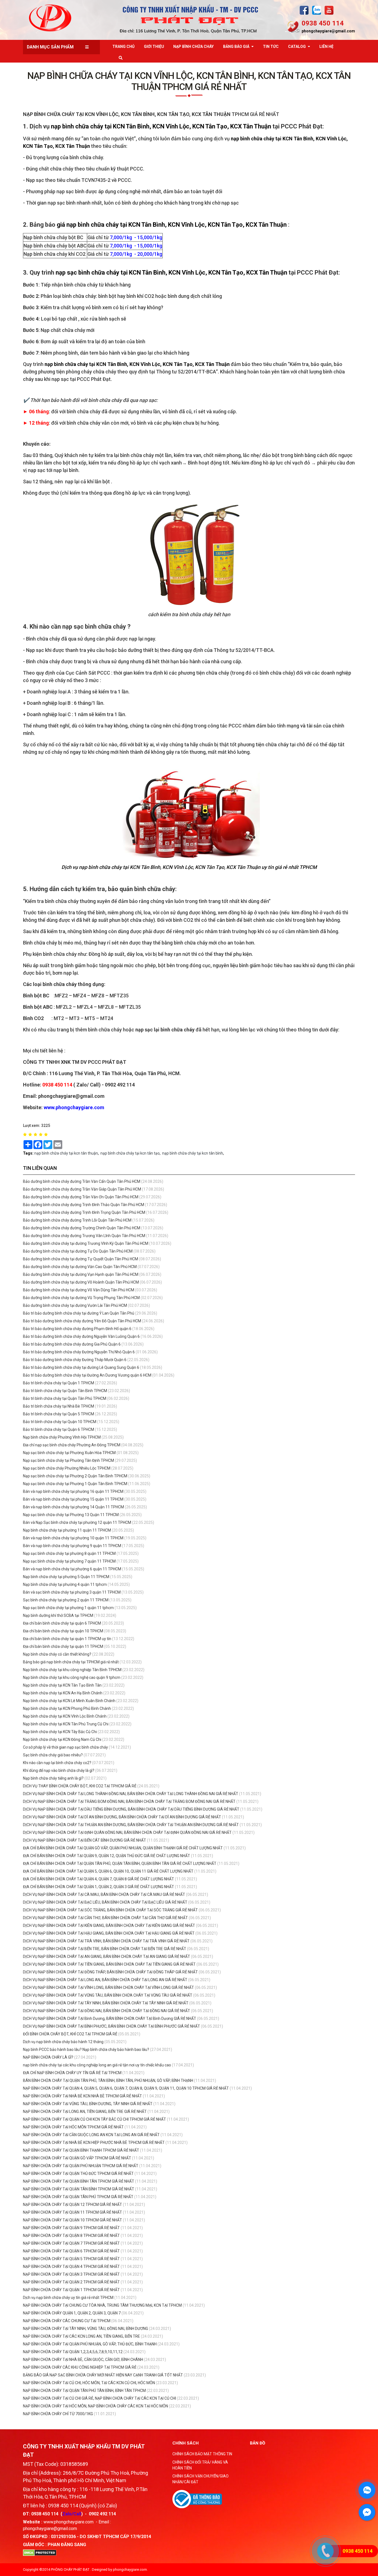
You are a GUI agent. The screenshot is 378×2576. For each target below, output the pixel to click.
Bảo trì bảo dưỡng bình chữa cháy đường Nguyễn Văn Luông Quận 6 (81, 1336)
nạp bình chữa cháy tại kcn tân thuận (66, 1153)
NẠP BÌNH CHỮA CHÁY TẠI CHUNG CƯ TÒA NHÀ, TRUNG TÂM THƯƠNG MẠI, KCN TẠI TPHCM (102, 2305)
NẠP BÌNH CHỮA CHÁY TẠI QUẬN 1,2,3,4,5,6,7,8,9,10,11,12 (73, 2352)
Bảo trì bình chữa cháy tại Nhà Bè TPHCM (59, 1406)
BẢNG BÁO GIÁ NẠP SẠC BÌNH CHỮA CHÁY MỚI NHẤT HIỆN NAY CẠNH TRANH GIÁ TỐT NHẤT (103, 2375)
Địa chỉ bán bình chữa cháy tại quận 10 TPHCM (63, 1631)
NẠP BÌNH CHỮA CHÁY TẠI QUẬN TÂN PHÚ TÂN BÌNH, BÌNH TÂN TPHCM (84, 2391)
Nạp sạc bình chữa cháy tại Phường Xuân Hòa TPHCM (69, 1453)
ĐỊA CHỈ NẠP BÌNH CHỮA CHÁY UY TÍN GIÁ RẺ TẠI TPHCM (72, 2073)
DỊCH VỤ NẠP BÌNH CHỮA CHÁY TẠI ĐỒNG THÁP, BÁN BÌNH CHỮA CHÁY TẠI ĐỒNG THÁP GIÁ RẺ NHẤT (110, 1972)
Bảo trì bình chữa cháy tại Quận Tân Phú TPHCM (65, 1398)
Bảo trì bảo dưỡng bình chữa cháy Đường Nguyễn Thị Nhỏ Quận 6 (79, 1352)
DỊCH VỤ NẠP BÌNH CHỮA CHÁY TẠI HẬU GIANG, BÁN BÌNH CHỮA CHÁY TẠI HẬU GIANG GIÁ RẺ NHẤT (109, 1933)
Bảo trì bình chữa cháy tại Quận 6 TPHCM (59, 1429)
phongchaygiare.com (130, 2569)
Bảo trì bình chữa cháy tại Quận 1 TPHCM (59, 1383)
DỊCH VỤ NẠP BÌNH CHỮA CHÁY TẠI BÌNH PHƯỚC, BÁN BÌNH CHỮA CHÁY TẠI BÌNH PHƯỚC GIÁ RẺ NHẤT (112, 2026)
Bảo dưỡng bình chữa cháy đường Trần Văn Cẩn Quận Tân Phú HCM (82, 1181)
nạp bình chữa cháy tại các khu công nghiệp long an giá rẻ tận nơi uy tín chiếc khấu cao (97, 2065)
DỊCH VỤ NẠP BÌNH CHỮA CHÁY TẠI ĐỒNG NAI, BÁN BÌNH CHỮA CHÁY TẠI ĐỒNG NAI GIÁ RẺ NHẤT (107, 2011)
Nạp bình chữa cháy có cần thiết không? (57, 1654)
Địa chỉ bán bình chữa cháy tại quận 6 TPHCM (62, 1623)
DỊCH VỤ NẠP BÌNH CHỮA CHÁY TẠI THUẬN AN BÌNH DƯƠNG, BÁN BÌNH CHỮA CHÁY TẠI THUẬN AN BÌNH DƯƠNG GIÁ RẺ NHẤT (131, 1825)
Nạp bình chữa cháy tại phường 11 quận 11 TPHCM (67, 1530)
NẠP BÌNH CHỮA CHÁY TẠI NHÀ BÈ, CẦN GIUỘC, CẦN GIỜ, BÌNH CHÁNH (83, 2360)
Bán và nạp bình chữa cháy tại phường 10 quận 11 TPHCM (73, 1538)
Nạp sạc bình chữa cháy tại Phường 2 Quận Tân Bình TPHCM (75, 1476)
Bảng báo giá (236, 47)
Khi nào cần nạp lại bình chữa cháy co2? (57, 1763)
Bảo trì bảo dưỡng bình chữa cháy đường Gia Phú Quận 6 (72, 1344)
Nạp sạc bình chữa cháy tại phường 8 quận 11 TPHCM (69, 1553)
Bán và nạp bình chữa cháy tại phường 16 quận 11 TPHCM (73, 1491)
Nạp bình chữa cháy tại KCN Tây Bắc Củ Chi (60, 1732)
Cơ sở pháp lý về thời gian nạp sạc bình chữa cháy (65, 1747)
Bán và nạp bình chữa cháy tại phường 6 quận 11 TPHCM (72, 1569)
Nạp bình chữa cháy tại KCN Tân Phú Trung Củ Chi (66, 1724)
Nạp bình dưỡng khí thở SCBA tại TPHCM (58, 1615)
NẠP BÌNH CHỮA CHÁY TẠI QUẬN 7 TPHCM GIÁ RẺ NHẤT (72, 2243)
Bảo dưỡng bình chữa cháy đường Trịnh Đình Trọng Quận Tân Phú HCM (84, 1212)
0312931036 (63, 2537)
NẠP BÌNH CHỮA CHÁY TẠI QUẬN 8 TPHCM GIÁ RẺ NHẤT (72, 2236)
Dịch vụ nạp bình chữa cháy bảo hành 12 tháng (63, 2042)
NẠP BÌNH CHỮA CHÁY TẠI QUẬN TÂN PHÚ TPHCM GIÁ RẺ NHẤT (79, 2197)
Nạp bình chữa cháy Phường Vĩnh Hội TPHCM (62, 1437)
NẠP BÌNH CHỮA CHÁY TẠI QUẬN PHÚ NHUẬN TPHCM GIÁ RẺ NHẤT (81, 2166)
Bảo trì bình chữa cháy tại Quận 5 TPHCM (59, 1414)
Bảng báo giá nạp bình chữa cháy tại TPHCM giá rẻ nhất (71, 1662)
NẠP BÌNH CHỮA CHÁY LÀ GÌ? (48, 2057)
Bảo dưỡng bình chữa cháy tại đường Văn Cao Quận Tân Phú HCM (80, 1267)
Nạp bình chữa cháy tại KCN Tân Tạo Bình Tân (62, 1685)
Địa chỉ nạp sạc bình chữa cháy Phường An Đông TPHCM (72, 1445)
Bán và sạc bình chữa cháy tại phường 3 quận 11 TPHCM (72, 1592)
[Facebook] (304, 10)
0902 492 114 (102, 2514)
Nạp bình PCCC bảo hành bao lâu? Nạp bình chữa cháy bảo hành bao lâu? (86, 2050)
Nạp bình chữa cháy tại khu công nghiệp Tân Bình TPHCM (72, 1670)
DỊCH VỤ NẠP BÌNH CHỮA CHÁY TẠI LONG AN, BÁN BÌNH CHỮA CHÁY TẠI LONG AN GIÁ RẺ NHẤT (105, 1980)
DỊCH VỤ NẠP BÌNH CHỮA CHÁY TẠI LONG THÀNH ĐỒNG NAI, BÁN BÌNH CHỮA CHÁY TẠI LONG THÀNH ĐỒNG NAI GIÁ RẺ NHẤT (131, 1794)
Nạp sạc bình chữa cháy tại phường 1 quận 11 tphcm (68, 1608)
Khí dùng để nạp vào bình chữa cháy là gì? (59, 1770)
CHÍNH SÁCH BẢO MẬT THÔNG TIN (202, 2454)
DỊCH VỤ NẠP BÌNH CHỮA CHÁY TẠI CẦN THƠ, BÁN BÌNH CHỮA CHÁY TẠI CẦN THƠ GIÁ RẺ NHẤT (105, 1918)
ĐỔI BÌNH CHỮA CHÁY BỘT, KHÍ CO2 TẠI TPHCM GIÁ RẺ (70, 2034)
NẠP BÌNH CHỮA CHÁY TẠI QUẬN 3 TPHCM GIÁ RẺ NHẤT (72, 2274)
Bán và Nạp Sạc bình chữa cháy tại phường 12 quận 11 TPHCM (77, 1522)
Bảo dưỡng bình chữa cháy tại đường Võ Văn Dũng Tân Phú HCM (79, 1290)
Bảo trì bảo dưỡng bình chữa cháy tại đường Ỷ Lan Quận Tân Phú (79, 1313)
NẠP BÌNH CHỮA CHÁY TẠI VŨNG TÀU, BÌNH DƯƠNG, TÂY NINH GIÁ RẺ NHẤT (88, 2104)
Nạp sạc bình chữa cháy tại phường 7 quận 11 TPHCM (69, 1561)
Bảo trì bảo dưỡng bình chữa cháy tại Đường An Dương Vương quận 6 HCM (87, 1375)
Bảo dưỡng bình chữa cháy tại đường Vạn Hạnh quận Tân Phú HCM (81, 1274)
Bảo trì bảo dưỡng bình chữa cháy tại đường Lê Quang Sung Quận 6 (81, 1367)
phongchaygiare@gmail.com (328, 31)
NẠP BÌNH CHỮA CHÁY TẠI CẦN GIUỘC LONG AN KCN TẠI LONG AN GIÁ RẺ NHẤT (92, 2135)
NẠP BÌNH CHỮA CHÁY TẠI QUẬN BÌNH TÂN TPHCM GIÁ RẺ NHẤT (79, 2181)
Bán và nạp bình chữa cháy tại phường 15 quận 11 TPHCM (73, 1499)
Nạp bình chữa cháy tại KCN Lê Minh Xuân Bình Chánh (69, 1701)
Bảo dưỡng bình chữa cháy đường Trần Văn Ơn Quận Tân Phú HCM (81, 1197)
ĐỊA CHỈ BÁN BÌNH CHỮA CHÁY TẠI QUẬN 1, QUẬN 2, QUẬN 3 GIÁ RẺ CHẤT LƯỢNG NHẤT (99, 1887)
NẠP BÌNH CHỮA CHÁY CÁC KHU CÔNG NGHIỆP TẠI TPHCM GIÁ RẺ (80, 2367)
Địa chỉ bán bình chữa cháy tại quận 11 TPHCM (63, 1646)
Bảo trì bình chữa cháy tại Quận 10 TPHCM (60, 1422)
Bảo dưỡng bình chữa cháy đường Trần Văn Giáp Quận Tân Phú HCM (82, 1189)
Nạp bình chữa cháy (193, 47)
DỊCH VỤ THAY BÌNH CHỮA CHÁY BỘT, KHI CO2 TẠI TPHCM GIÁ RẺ (80, 1786)
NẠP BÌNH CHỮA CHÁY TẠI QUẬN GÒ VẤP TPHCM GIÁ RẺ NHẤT (77, 2158)
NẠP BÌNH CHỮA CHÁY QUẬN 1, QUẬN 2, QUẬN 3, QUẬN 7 (72, 2313)
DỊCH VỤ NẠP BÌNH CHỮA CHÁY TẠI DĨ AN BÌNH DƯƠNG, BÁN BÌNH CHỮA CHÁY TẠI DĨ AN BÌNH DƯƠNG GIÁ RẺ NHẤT (122, 1817)
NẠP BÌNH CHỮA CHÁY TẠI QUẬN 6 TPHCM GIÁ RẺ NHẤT (72, 2251)
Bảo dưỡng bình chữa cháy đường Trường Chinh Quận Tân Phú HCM (82, 1228)
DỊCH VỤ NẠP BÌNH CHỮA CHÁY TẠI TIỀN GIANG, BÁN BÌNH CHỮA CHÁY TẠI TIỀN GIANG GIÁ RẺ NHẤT (109, 1964)
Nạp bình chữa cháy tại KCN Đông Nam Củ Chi (62, 1739)
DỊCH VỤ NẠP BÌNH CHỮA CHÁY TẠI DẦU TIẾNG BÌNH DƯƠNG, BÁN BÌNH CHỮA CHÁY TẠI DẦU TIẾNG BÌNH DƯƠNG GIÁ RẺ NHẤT (131, 1809)
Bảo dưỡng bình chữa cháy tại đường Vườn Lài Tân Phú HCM (75, 1305)
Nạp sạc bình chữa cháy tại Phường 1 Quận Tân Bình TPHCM (75, 1484)
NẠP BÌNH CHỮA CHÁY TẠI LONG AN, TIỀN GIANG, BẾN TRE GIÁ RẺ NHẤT (85, 2112)
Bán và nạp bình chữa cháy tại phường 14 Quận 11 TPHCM (73, 1507)
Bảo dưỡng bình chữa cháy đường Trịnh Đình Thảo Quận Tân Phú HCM (84, 1205)
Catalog (297, 47)
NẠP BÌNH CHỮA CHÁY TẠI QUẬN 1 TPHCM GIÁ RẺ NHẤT (72, 2290)
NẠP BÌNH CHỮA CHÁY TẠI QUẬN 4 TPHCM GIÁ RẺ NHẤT (72, 2267)
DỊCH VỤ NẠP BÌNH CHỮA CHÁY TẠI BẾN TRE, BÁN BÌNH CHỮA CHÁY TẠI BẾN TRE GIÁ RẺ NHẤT (105, 1949)
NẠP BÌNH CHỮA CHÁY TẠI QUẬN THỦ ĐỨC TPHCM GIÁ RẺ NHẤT (79, 2174)
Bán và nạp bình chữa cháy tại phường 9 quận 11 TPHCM (72, 1546)
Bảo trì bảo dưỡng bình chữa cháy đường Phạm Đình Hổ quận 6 (77, 1329)
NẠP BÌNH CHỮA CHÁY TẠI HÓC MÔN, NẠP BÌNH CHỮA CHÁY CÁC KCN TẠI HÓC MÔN (95, 2406)
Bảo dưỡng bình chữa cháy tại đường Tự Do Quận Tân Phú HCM (78, 1251)
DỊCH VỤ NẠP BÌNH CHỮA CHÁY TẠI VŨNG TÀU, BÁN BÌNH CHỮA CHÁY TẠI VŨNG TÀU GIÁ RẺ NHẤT (108, 1995)
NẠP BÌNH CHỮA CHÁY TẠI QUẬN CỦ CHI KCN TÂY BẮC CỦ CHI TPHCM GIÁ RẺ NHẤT (95, 2119)
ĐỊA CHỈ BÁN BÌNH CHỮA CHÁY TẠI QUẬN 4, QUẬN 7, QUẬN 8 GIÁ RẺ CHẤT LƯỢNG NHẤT (99, 1879)
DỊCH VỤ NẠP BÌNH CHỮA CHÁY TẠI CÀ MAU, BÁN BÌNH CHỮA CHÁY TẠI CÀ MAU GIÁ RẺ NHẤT (104, 1894)
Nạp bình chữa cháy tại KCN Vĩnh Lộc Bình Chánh (65, 1716)
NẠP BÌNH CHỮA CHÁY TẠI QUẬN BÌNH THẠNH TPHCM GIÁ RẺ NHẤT (81, 2150)
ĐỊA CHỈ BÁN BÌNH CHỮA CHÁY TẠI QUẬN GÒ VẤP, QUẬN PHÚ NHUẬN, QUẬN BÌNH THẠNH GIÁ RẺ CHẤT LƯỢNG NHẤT (123, 1848)
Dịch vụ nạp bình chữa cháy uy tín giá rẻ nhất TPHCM (68, 2298)
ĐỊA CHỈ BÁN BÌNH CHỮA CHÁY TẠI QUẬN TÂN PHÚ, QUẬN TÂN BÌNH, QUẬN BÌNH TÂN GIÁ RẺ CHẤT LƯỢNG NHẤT (120, 1863)
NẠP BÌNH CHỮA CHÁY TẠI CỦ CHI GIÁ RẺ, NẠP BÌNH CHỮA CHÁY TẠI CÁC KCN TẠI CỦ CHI (99, 2398)
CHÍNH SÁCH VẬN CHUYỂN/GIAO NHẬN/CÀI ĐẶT (200, 2479)
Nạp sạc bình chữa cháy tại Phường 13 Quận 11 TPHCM (71, 1515)
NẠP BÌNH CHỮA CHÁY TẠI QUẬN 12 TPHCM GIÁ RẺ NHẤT (73, 2205)
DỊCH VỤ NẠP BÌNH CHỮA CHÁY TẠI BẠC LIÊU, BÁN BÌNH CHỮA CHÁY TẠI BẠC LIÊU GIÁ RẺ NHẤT (105, 1902)
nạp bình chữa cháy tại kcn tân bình (193, 1153)
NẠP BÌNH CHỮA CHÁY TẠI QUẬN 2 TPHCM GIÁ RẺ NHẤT (72, 2282)
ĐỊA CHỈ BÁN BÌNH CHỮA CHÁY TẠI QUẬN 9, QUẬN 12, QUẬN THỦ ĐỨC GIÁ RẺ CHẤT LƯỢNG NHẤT (107, 1856)
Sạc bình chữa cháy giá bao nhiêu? (53, 1755)
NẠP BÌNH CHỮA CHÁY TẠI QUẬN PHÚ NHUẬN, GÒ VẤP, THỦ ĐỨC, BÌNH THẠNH (90, 2344)
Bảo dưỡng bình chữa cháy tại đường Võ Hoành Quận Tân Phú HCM (81, 1282)
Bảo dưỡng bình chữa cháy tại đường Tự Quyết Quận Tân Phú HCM (81, 1259)
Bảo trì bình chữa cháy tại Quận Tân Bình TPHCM (65, 1391)
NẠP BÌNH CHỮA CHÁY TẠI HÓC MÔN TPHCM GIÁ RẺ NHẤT (74, 2127)
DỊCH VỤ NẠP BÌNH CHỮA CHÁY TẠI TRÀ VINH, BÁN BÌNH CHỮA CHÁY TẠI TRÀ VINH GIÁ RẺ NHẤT (106, 1941)
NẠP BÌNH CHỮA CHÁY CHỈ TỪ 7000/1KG (58, 2414)
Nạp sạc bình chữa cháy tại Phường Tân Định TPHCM (68, 1460)
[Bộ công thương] (197, 2499)
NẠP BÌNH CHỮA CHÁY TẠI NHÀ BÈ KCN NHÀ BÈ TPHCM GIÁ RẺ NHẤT (83, 2096)
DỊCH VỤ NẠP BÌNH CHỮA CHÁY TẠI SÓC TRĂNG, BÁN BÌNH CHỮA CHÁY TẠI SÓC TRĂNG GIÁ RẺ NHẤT (110, 1910)
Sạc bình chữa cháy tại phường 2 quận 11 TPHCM (66, 1600)
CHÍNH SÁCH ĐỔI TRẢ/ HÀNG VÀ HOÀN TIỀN (200, 2465)
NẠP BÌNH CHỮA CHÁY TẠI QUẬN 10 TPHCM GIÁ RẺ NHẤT (73, 2220)
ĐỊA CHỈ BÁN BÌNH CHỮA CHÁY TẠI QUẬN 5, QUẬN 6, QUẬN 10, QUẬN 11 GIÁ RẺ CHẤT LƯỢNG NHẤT (108, 1871)
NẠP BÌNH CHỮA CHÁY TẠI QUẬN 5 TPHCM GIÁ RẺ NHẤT (72, 2259)
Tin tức (271, 47)
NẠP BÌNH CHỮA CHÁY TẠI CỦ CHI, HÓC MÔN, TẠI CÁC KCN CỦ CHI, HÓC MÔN (89, 2383)
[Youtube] (329, 10)
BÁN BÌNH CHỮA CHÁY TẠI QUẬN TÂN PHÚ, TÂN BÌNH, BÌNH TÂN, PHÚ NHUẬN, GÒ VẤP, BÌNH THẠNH (108, 2081)
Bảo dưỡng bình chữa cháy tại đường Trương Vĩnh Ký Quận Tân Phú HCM (86, 1243)
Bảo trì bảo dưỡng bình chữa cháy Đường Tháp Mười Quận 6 (75, 1360)
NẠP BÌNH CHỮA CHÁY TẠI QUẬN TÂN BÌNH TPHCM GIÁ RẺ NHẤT (79, 2189)
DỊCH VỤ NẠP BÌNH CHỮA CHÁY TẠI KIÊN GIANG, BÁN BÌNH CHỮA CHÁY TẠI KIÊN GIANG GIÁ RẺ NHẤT (109, 1925)
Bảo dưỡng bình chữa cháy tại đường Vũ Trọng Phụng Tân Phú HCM (81, 1298)
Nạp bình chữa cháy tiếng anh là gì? (53, 1778)
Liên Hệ (326, 47)
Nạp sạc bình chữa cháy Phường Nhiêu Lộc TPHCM (67, 1468)
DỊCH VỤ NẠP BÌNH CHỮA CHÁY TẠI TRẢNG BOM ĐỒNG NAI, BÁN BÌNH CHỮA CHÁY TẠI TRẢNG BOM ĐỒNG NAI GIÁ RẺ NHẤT (129, 1801)
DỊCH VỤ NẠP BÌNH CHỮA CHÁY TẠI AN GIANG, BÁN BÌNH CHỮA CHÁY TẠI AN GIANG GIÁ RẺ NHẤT (107, 1956)
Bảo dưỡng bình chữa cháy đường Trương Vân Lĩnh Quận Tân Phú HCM (84, 1236)
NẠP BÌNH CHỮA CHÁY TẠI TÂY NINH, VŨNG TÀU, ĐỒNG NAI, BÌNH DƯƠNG (86, 2329)
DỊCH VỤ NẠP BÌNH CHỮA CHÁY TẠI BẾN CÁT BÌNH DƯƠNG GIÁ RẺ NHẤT (85, 1840)
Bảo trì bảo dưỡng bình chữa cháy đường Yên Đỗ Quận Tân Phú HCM (82, 1321)
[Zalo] (317, 10)
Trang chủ (123, 47)
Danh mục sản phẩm (50, 47)
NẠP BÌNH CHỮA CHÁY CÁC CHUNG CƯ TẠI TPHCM (67, 2321)
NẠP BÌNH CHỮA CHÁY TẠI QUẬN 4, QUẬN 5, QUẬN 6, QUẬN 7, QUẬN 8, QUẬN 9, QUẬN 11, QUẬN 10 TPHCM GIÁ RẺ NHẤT (126, 2088)
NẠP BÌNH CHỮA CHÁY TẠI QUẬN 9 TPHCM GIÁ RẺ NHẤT (72, 2228)
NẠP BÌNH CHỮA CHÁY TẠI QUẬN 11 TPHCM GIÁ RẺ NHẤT (73, 2212)
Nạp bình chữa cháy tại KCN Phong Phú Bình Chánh (67, 1708)
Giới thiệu (154, 47)
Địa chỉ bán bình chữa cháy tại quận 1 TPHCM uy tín (68, 1639)
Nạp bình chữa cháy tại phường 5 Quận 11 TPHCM (66, 1577)
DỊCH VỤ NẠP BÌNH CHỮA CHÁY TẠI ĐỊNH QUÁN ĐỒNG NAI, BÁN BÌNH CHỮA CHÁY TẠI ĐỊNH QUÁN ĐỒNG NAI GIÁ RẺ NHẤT (127, 1832)
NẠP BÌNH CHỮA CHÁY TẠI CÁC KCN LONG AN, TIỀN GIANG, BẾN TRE (81, 2336)
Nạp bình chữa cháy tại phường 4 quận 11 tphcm (65, 1584)
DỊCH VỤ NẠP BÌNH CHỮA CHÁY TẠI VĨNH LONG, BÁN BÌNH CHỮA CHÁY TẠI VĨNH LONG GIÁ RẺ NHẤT (108, 1988)
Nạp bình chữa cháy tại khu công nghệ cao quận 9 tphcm (72, 1677)
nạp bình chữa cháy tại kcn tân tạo (130, 1153)
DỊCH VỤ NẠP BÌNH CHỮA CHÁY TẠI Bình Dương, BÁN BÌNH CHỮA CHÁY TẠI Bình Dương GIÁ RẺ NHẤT (110, 2019)
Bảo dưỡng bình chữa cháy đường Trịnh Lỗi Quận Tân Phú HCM (77, 1220)
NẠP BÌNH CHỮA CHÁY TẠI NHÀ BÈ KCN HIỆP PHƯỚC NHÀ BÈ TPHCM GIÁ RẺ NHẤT (94, 2143)
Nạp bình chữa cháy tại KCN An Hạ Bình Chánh (63, 1693)
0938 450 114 (323, 23)
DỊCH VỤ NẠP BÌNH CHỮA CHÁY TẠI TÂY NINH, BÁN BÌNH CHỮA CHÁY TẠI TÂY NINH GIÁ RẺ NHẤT (106, 2003)
